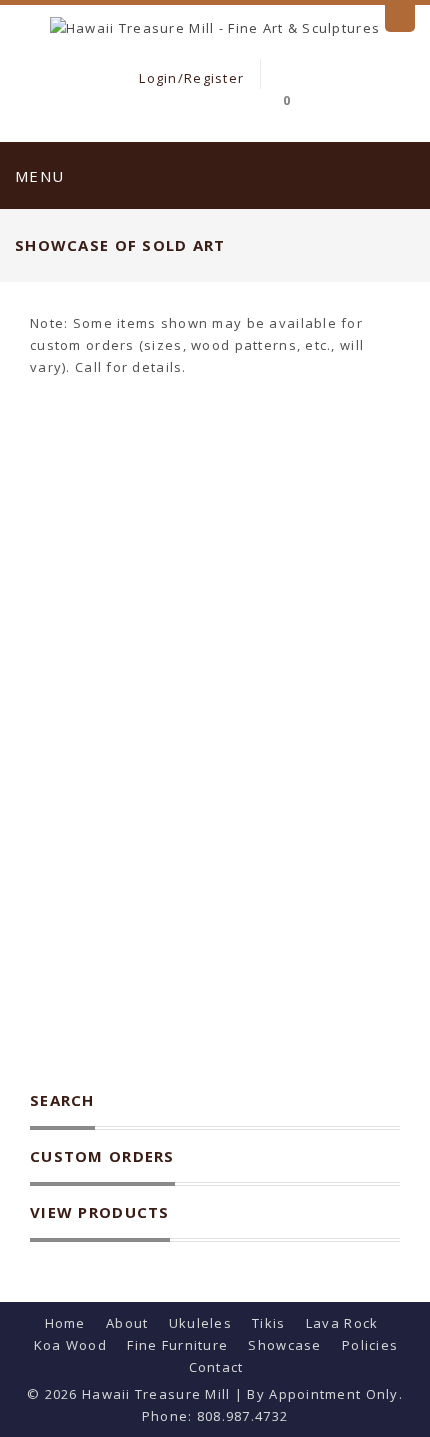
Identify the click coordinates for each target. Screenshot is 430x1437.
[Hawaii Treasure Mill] (215, 26)
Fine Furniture (177, 1345)
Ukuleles (200, 1323)
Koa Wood (70, 1345)
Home (65, 1323)
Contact (216, 1367)
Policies (370, 1345)
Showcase (284, 1345)
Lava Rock (342, 1323)
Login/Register (189, 78)
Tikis (268, 1323)
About (127, 1323)
